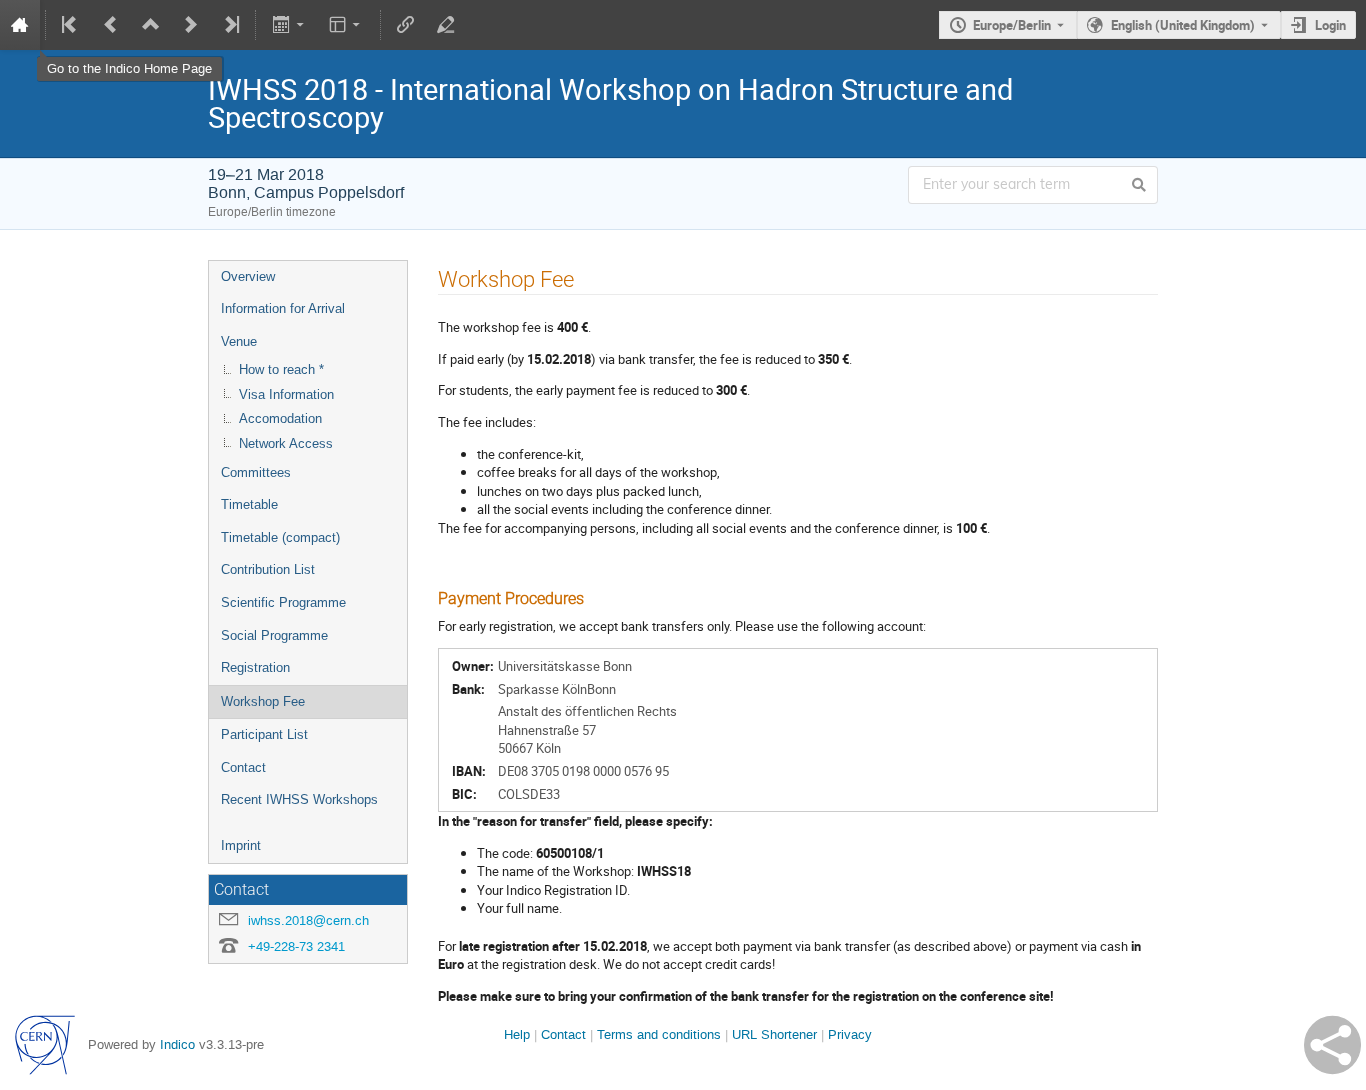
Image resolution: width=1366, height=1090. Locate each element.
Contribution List (268, 569)
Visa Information (286, 394)
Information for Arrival (283, 308)
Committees (256, 472)
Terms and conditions (659, 1034)
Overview (248, 276)
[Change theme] (346, 25)
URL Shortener (774, 1034)
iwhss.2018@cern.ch (308, 920)
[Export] (289, 25)
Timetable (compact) (280, 537)
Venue (239, 341)
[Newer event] (191, 25)
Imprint (241, 845)
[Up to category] (151, 25)
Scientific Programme (283, 602)
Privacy (850, 1034)
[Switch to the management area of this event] (446, 25)
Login (1330, 25)
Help (517, 1034)
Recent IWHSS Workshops (299, 799)
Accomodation (280, 418)
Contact (243, 767)
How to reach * (281, 369)
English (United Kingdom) (1183, 25)
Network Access (286, 443)
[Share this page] (1332, 1045)
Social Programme (274, 635)
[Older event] (111, 25)
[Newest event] (230, 25)
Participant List (264, 734)
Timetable (249, 504)
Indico (177, 1044)
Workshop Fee (263, 701)
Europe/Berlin (1012, 25)
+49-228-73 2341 (296, 946)
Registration (255, 667)
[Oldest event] (71, 25)
